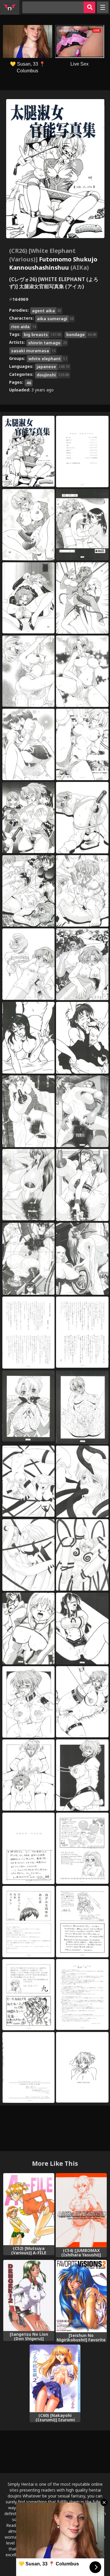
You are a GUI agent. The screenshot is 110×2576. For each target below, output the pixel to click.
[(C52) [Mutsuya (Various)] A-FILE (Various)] (29, 2209)
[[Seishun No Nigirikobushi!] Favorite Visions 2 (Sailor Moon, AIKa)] (81, 2296)
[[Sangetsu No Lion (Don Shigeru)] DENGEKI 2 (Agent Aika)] (29, 2295)
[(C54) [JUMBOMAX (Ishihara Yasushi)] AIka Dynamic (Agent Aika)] (81, 2210)
